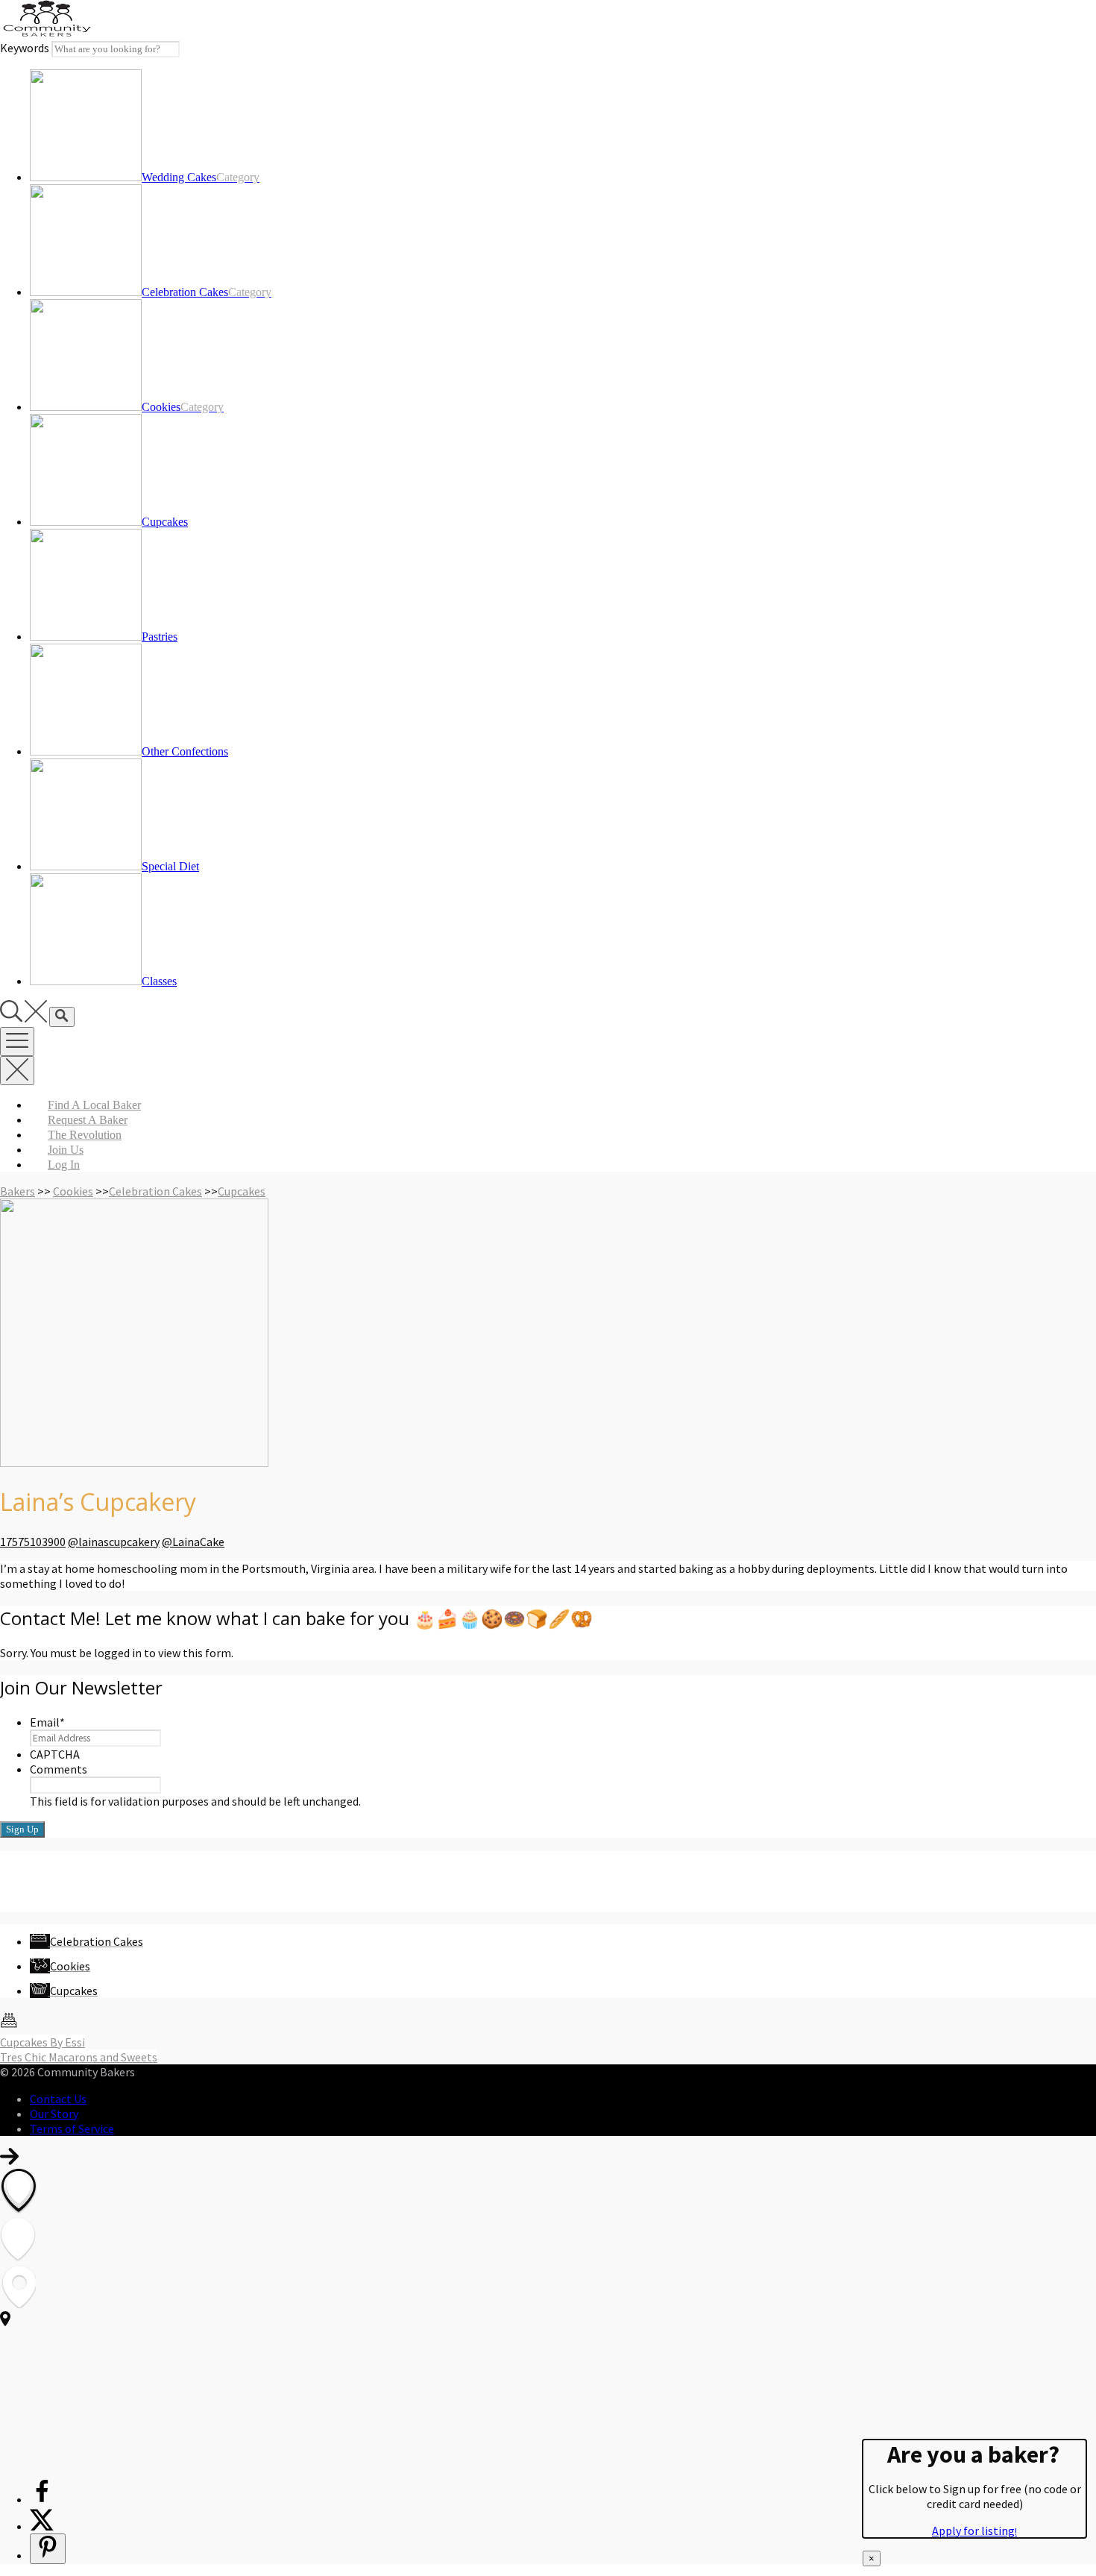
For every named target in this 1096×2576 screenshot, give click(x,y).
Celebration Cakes (155, 1191)
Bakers (18, 1191)
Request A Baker (88, 1120)
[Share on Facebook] (42, 2499)
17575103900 (33, 1542)
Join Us (66, 1150)
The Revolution (85, 1135)
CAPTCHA (55, 1754)
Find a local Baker (94, 1105)
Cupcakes (242, 1191)
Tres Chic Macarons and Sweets (79, 2057)
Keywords (25, 48)
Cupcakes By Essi (42, 2042)
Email (47, 1722)
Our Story (54, 2114)
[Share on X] (42, 2526)
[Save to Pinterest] (48, 2549)
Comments (59, 1769)
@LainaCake (193, 1542)
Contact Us (58, 2099)
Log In (64, 1165)
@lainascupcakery (114, 1542)
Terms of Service (72, 2129)
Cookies (73, 1191)
